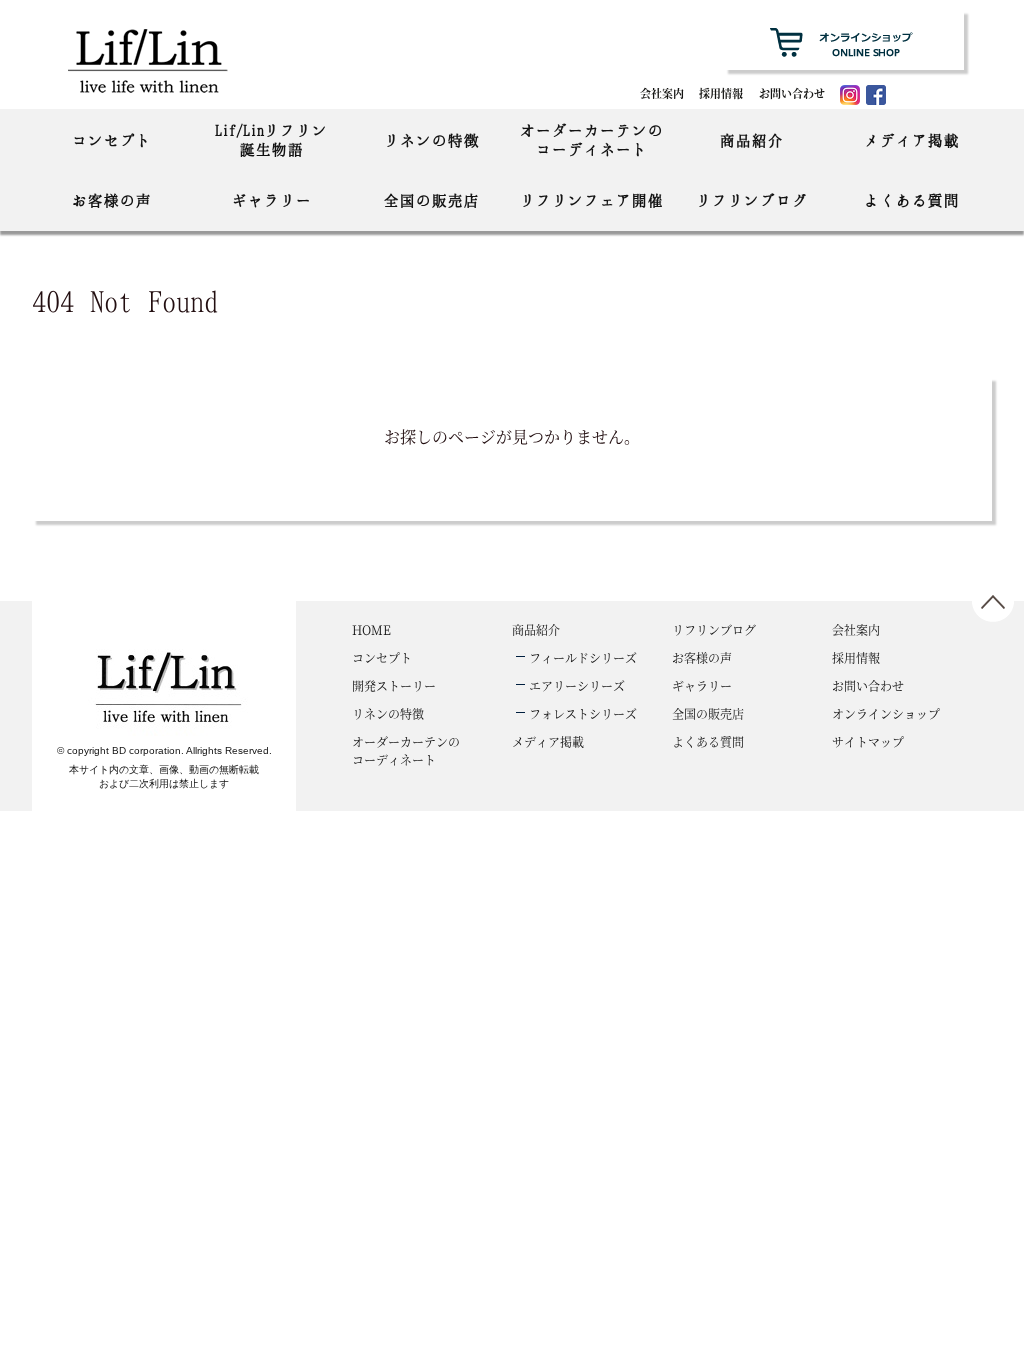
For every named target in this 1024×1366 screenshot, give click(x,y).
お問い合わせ (792, 93)
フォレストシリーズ (583, 713)
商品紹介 (752, 140)
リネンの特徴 (432, 140)
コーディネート (406, 750)
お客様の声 (112, 200)
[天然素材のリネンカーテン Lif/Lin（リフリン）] (168, 59)
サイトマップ (868, 741)
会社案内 (662, 93)
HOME (371, 629)
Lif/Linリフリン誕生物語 (271, 139)
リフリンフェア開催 (592, 200)
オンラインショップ (886, 713)
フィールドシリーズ (583, 657)
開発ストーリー (394, 685)
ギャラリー (272, 200)
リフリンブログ (752, 200)
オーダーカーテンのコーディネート (592, 139)
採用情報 (721, 93)
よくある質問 (912, 200)
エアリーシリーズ (577, 685)
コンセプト (112, 140)
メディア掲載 (912, 140)
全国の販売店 (432, 200)
